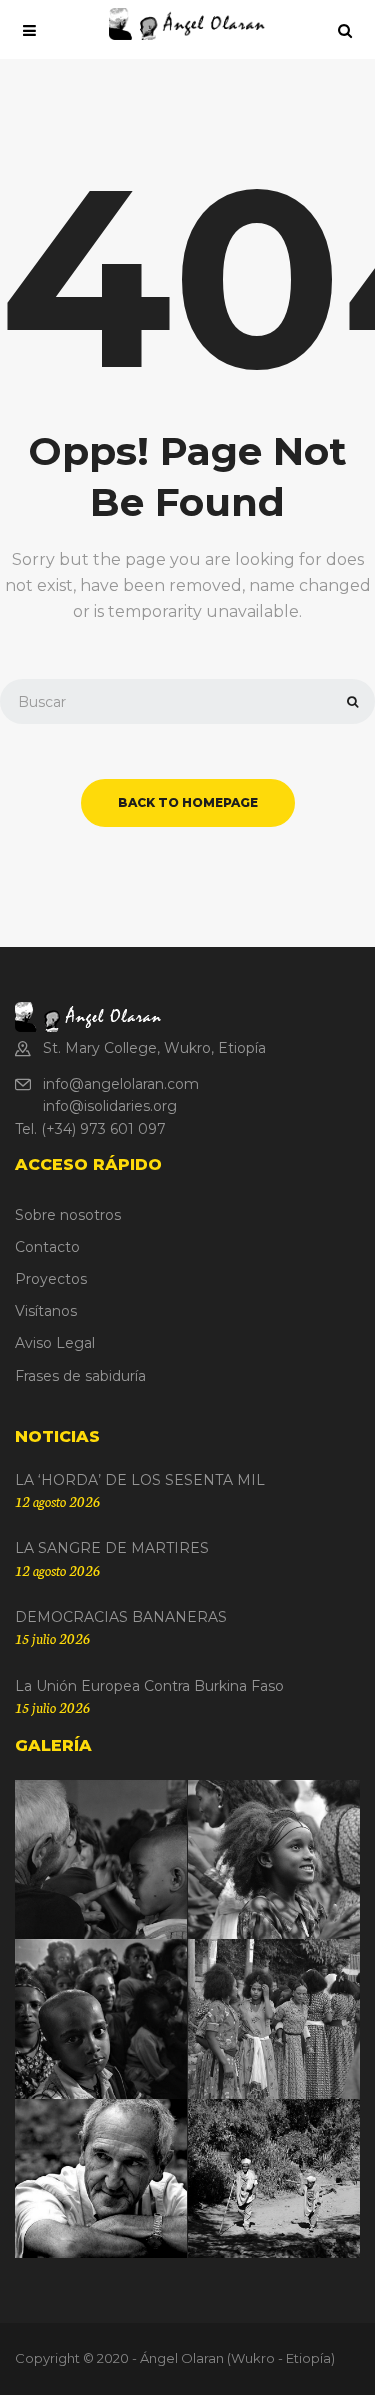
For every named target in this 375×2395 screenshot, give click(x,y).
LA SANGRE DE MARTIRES (112, 1548)
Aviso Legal (55, 1343)
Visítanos (46, 1311)
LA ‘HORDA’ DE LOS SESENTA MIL (140, 1480)
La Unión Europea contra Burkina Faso (149, 1686)
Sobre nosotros (68, 1215)
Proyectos (51, 1279)
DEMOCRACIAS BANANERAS (121, 1617)
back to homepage (188, 802)
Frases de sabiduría (80, 1376)
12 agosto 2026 (57, 1501)
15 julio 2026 (52, 1638)
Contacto (47, 1247)
